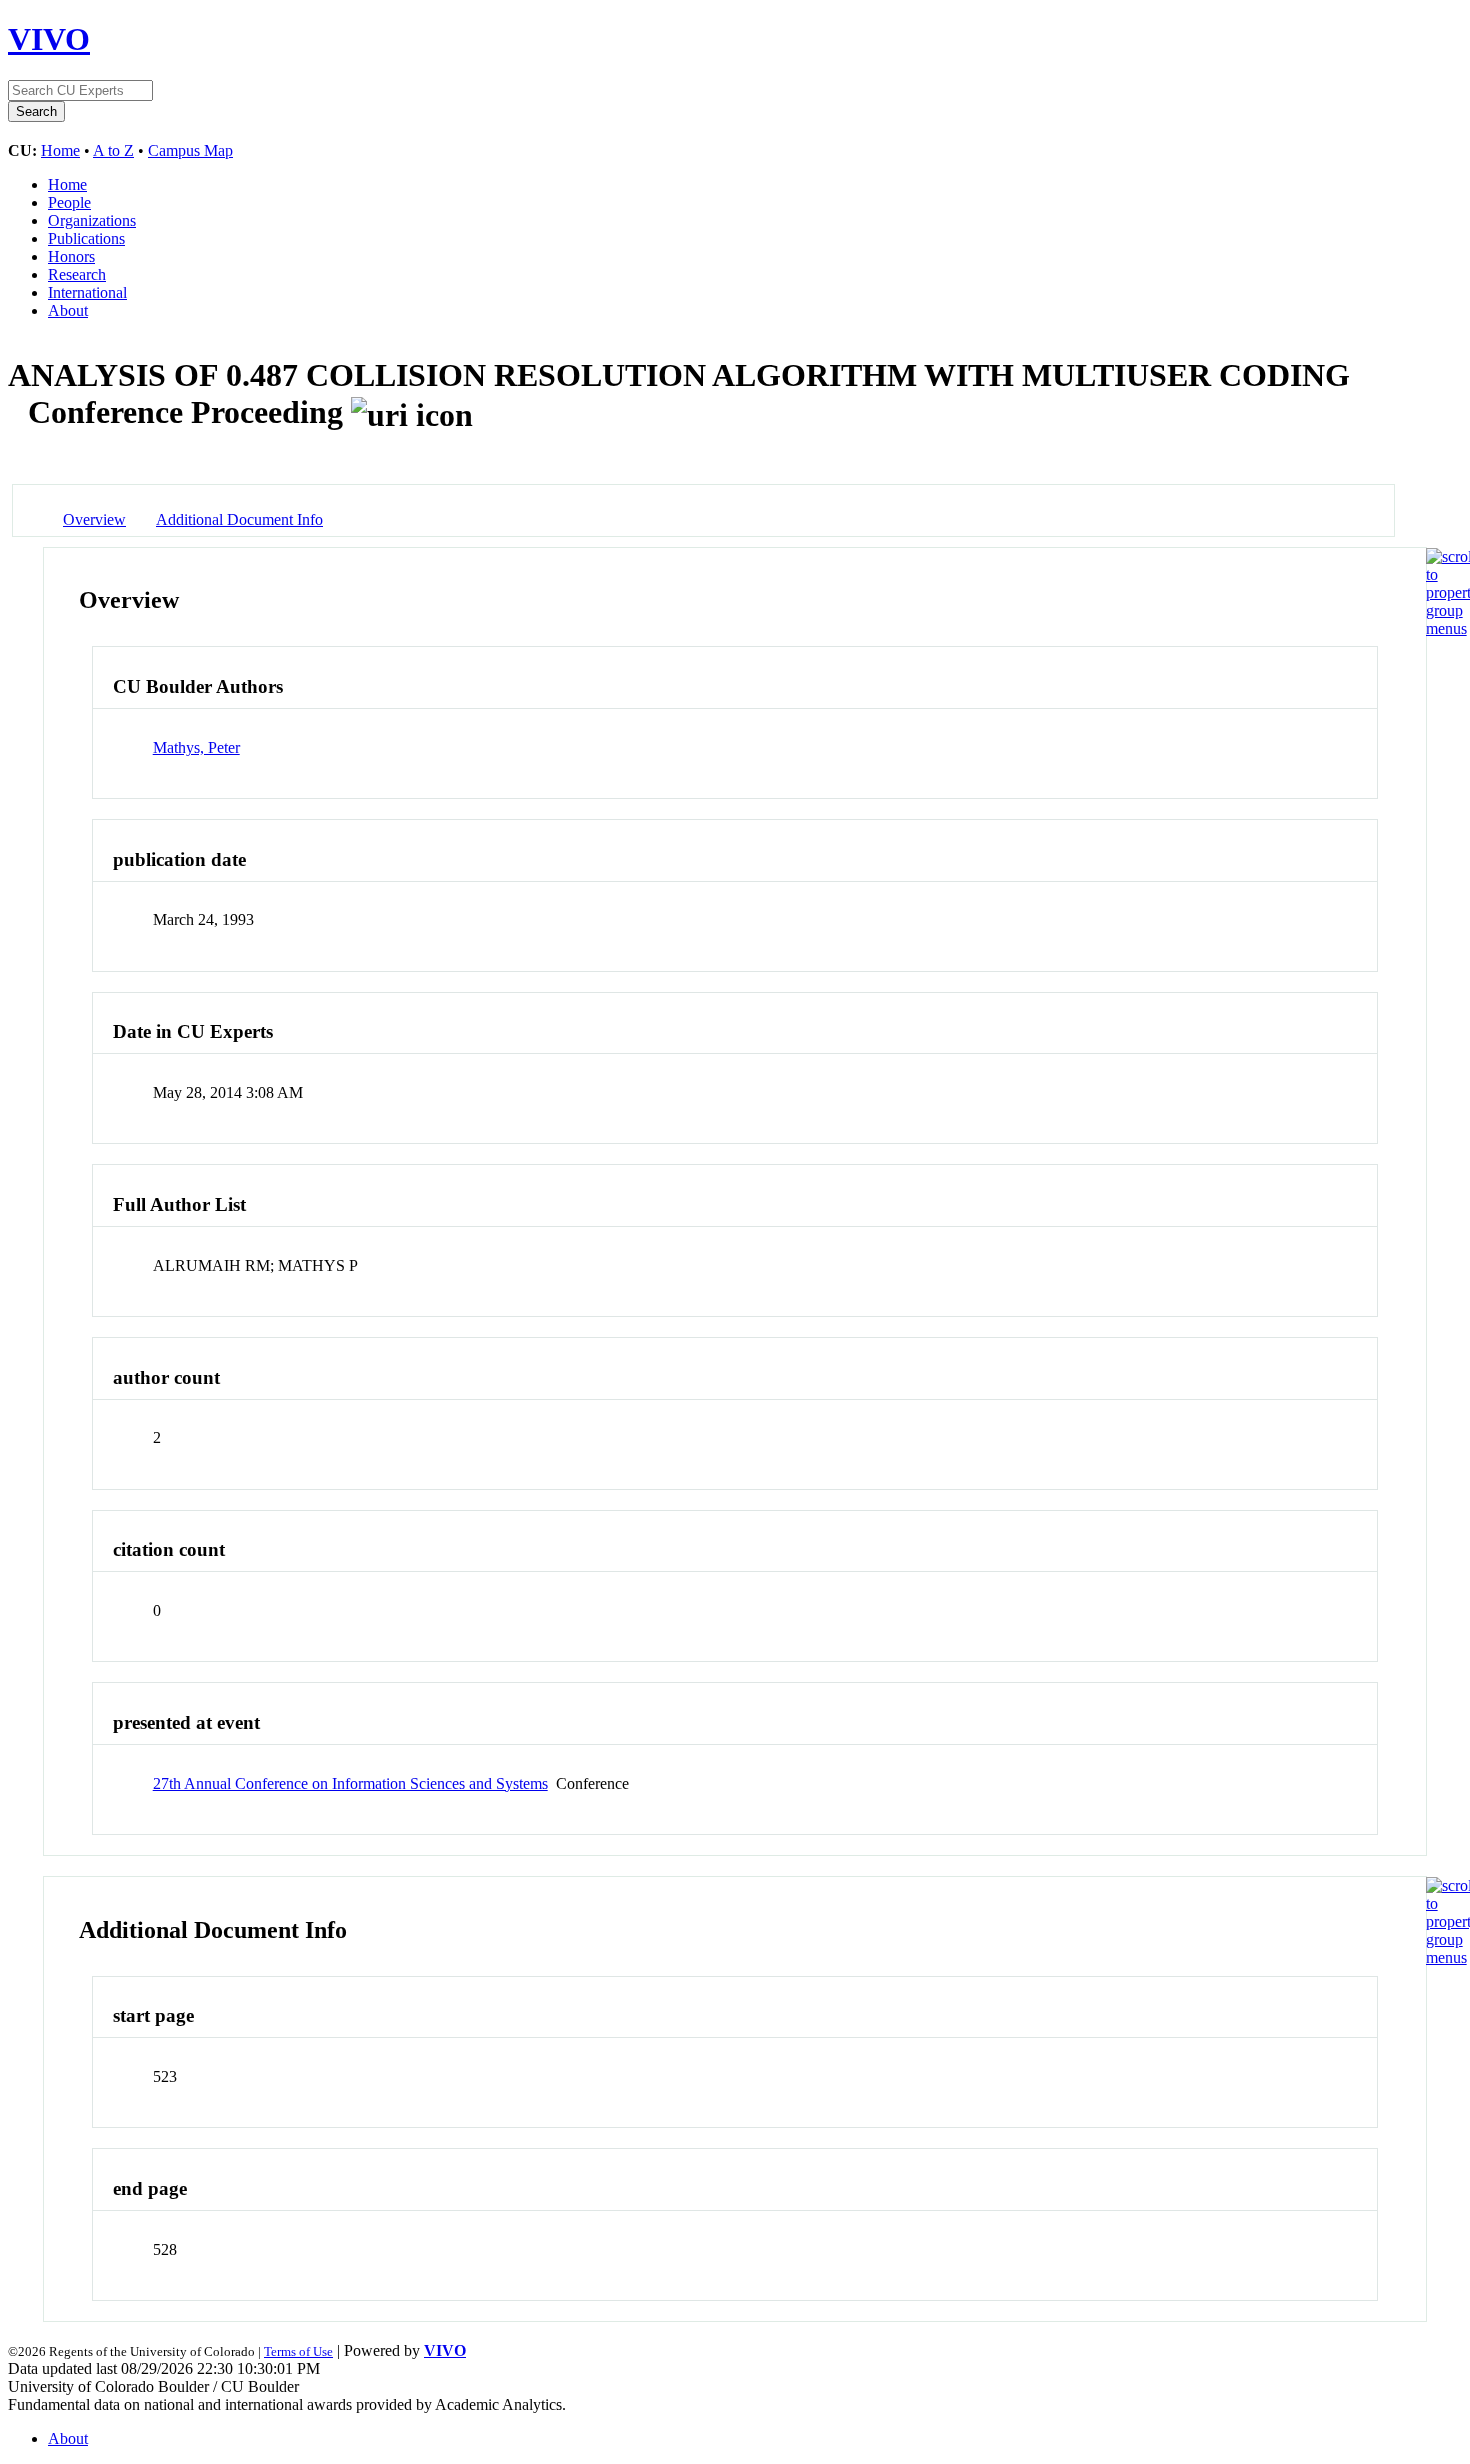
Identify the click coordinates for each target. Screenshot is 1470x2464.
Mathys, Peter (196, 747)
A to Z (113, 150)
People (69, 202)
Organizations (92, 220)
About (68, 310)
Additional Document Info (239, 519)
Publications (86, 238)
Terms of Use (298, 2351)
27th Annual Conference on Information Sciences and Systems (350, 1783)
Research (77, 274)
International (87, 292)
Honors (71, 256)
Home (60, 150)
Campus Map (190, 150)
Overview (94, 519)
